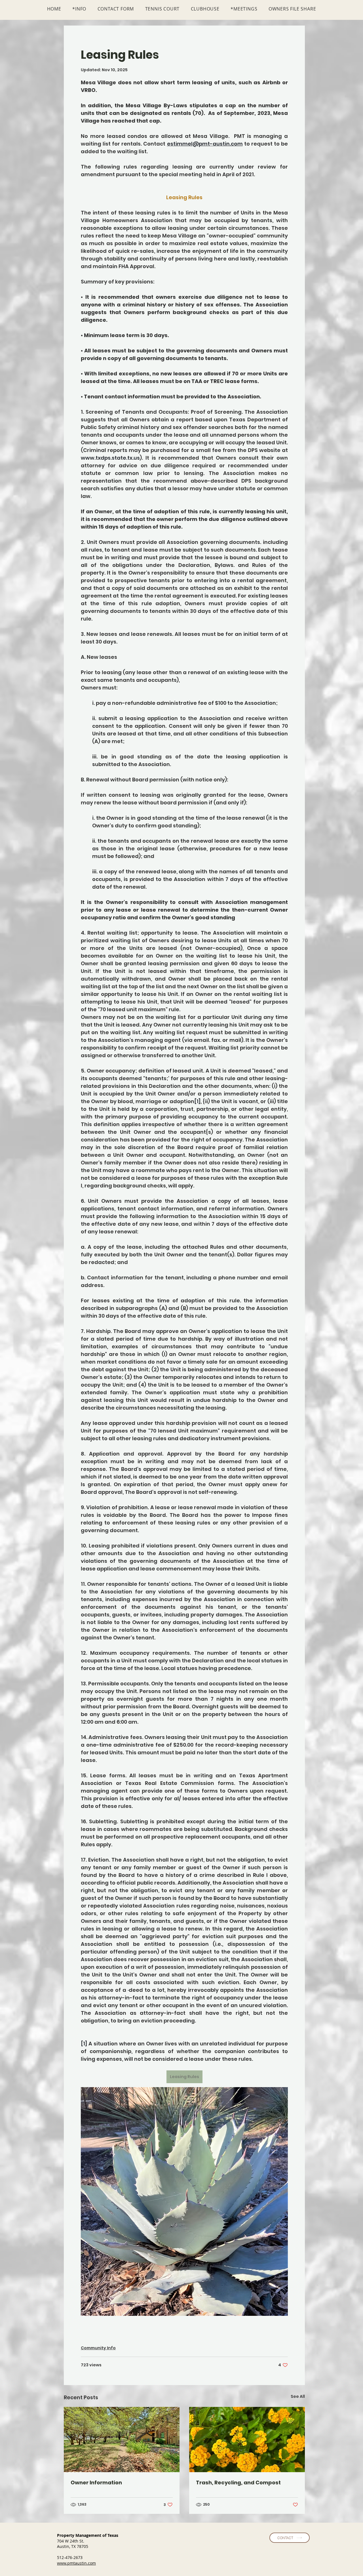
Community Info (98, 2348)
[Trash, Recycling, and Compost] (247, 2440)
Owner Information (96, 2483)
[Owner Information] (122, 2440)
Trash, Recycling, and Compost (238, 2483)
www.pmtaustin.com (76, 2563)
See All (298, 2396)
